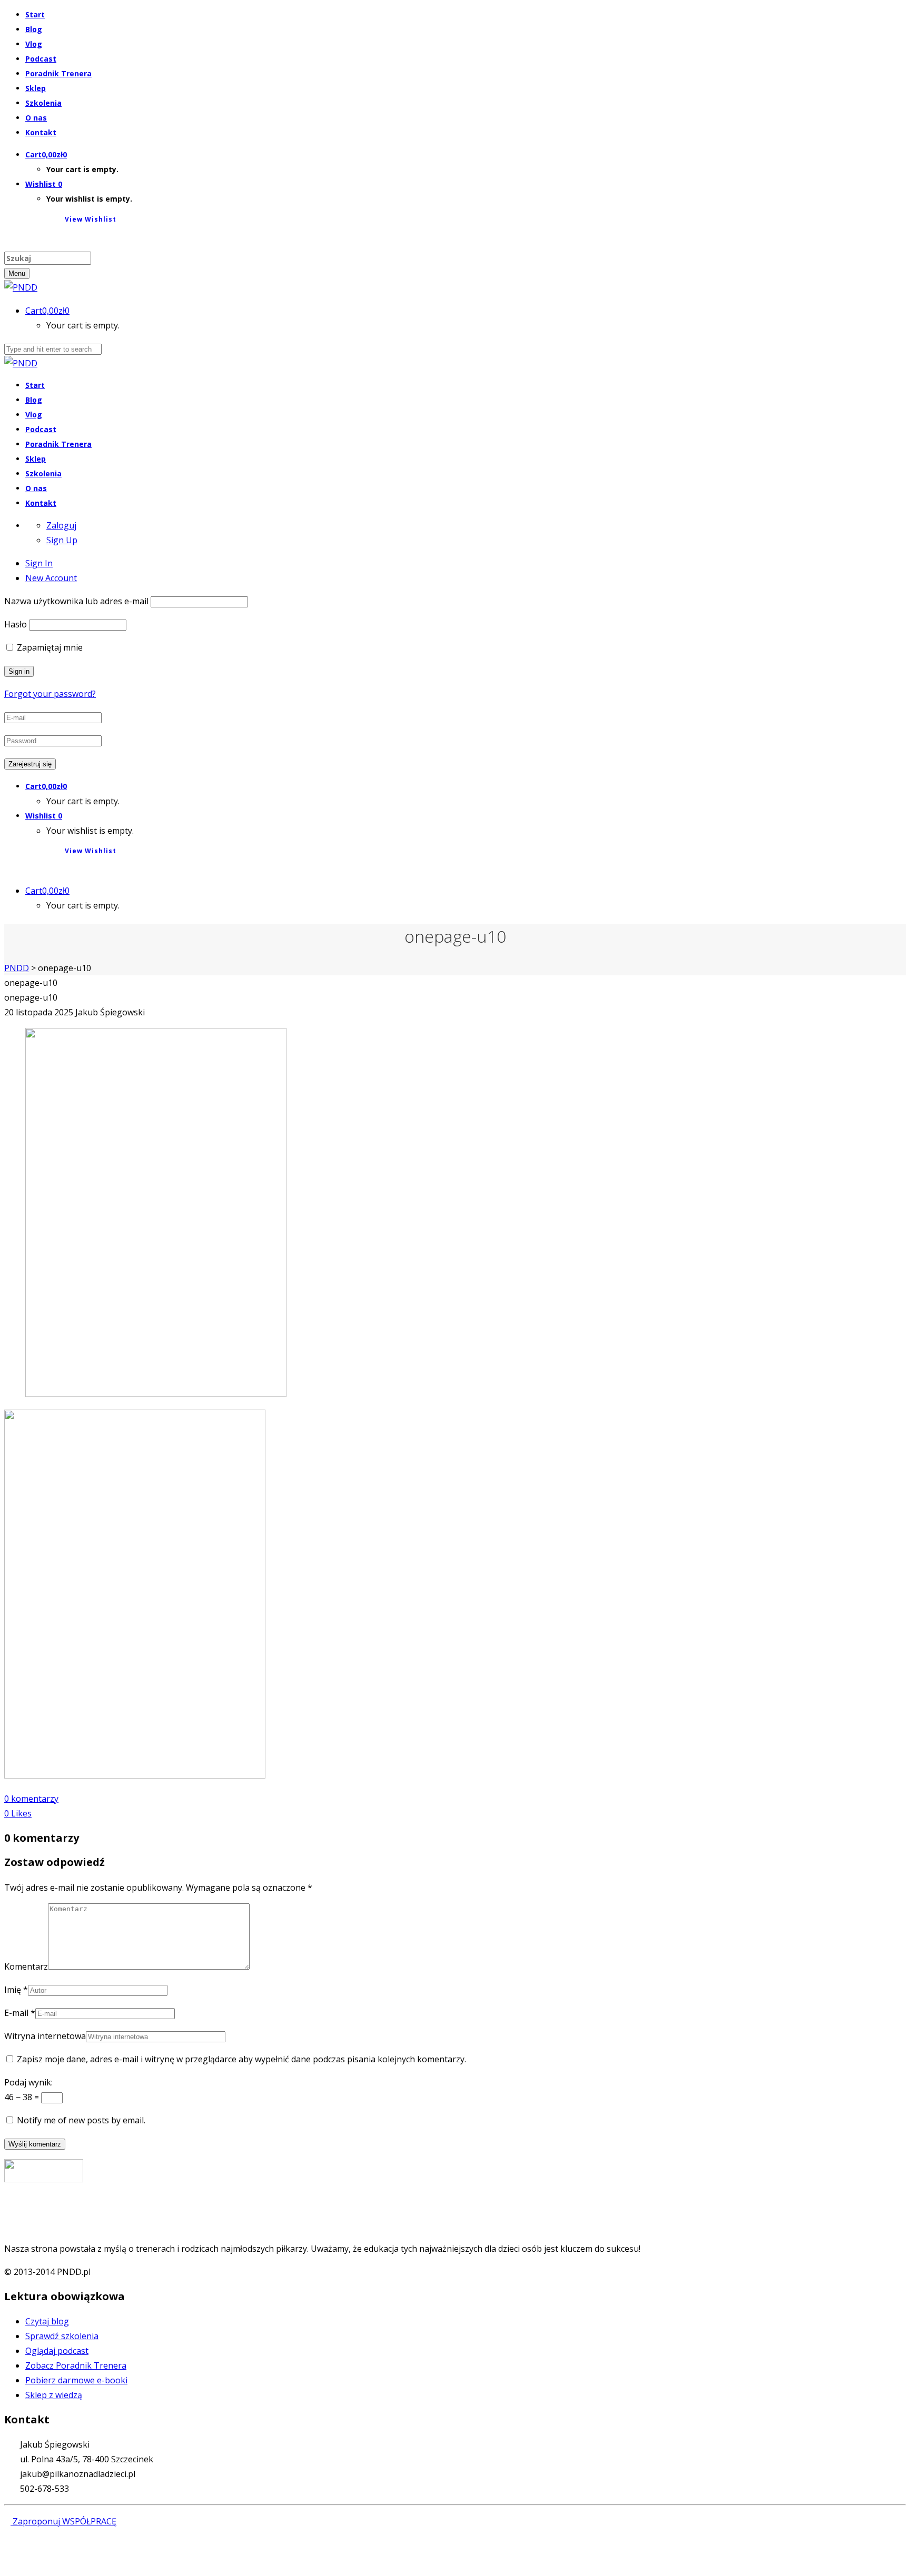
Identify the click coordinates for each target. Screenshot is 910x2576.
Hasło (16, 624)
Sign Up (62, 540)
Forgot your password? (50, 694)
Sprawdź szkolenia (62, 2336)
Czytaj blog (47, 2321)
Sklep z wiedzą (54, 2395)
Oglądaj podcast (57, 2351)
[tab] (39, 563)
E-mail (16, 2013)
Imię (13, 1990)
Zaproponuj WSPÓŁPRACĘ (63, 2521)
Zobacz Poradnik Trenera (76, 2365)
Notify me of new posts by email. (81, 2120)
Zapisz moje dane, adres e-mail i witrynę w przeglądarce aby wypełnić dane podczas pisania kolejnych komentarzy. (241, 2059)
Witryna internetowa (45, 2036)
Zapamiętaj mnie (49, 647)
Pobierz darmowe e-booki (76, 2380)
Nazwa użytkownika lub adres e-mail (76, 601)
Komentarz (26, 1966)
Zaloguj (61, 525)
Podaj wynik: (28, 2082)
